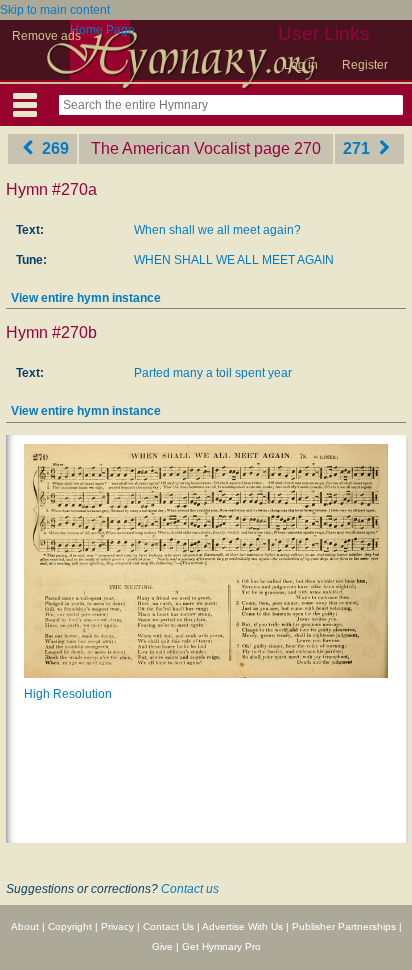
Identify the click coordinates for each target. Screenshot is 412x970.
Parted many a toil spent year (213, 373)
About (25, 926)
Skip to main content (55, 10)
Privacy (117, 926)
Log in (301, 65)
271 (358, 148)
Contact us (190, 889)
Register (365, 65)
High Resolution (68, 694)
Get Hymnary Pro (221, 946)
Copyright (70, 926)
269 (53, 148)
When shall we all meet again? (217, 230)
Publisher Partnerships (344, 926)
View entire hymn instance (86, 298)
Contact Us (168, 926)
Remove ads (46, 36)
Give (162, 946)
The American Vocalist (170, 148)
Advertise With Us (242, 926)
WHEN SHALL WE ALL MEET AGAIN (234, 260)
